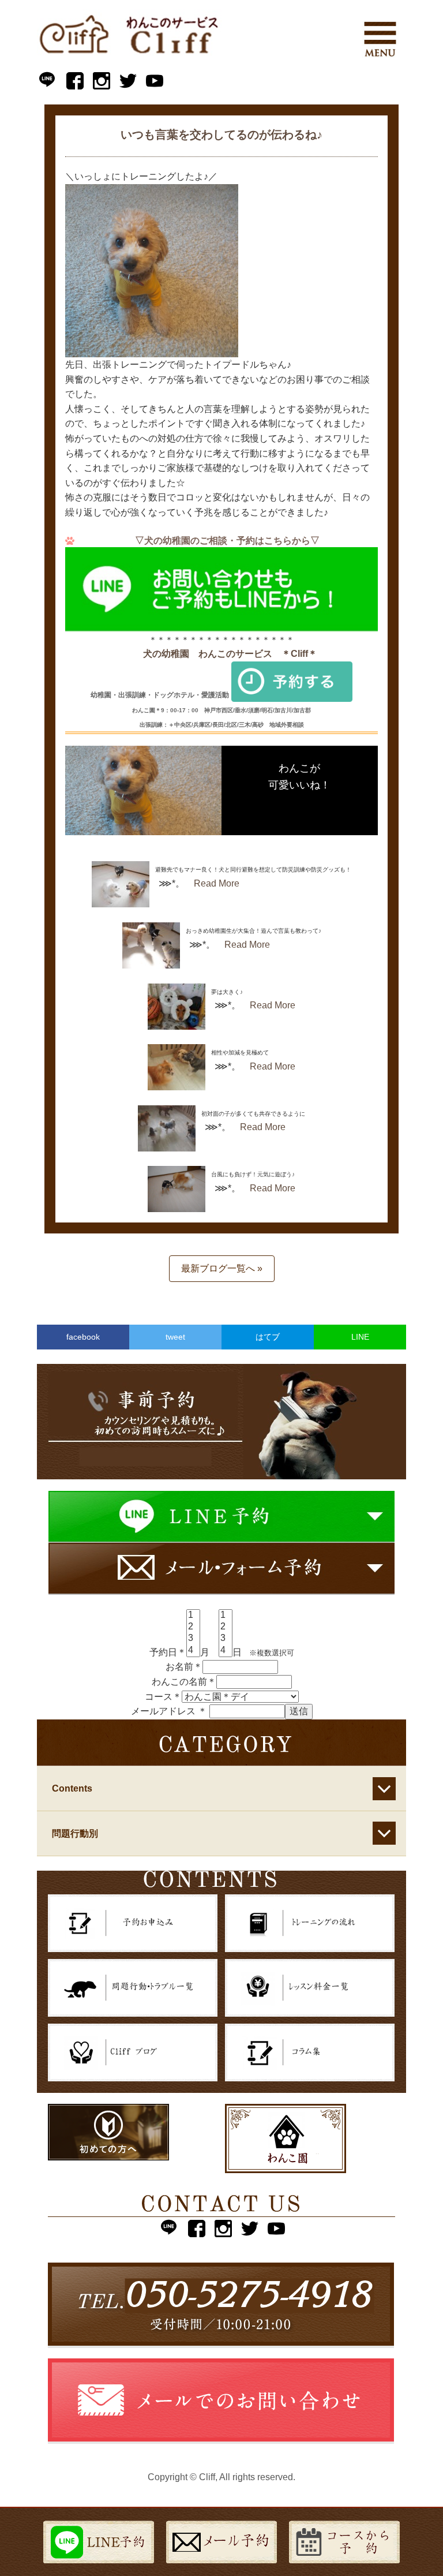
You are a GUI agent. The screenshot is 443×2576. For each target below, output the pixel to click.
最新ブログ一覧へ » (222, 1268)
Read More (217, 883)
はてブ (268, 1337)
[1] (193, 1616)
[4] (193, 1651)
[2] (193, 1627)
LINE (360, 1337)
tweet (175, 1337)
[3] (193, 1639)
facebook (83, 1337)
